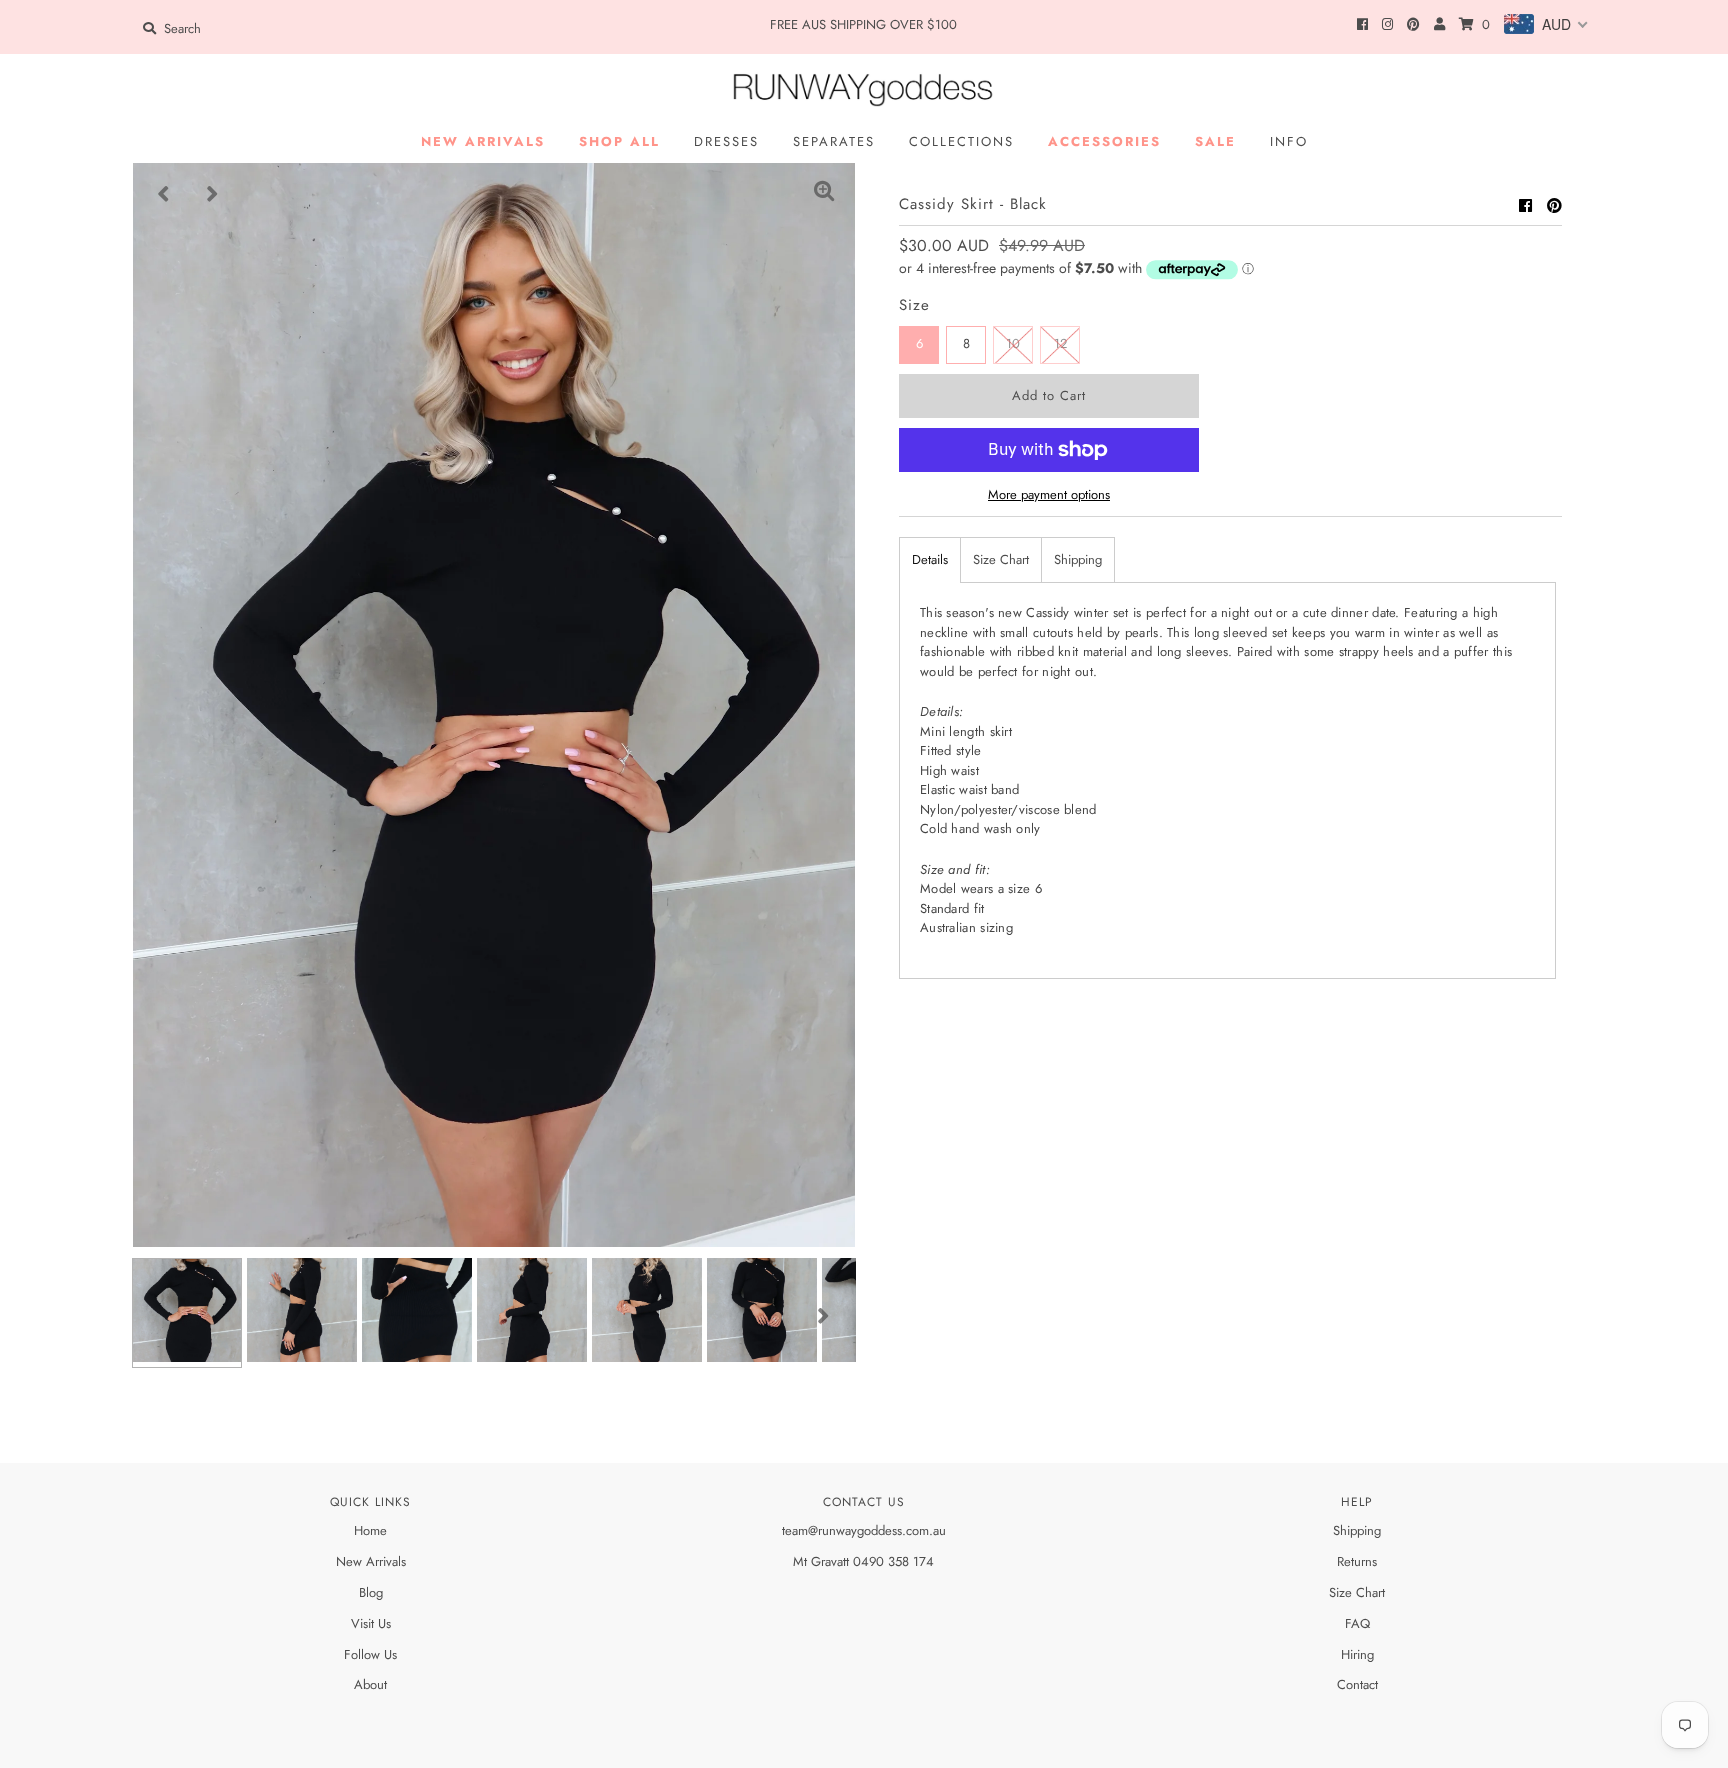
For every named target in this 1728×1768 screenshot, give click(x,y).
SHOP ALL (619, 141)
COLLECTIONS (961, 141)
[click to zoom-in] (824, 194)
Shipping (1078, 559)
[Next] (213, 194)
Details (930, 559)
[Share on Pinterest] (1554, 206)
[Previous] (164, 194)
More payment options (1049, 494)
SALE (1215, 141)
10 (1013, 343)
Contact (1357, 1684)
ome (375, 1530)
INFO (1289, 141)
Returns (1357, 1561)
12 (1060, 343)
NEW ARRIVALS (483, 141)
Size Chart (1001, 559)
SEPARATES (834, 141)
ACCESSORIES (1104, 141)
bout (375, 1684)
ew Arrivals (376, 1561)
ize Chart (1360, 1592)
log (374, 1592)
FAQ (1357, 1623)
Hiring (1357, 1654)
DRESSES (726, 141)
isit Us (375, 1623)
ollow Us (374, 1654)
